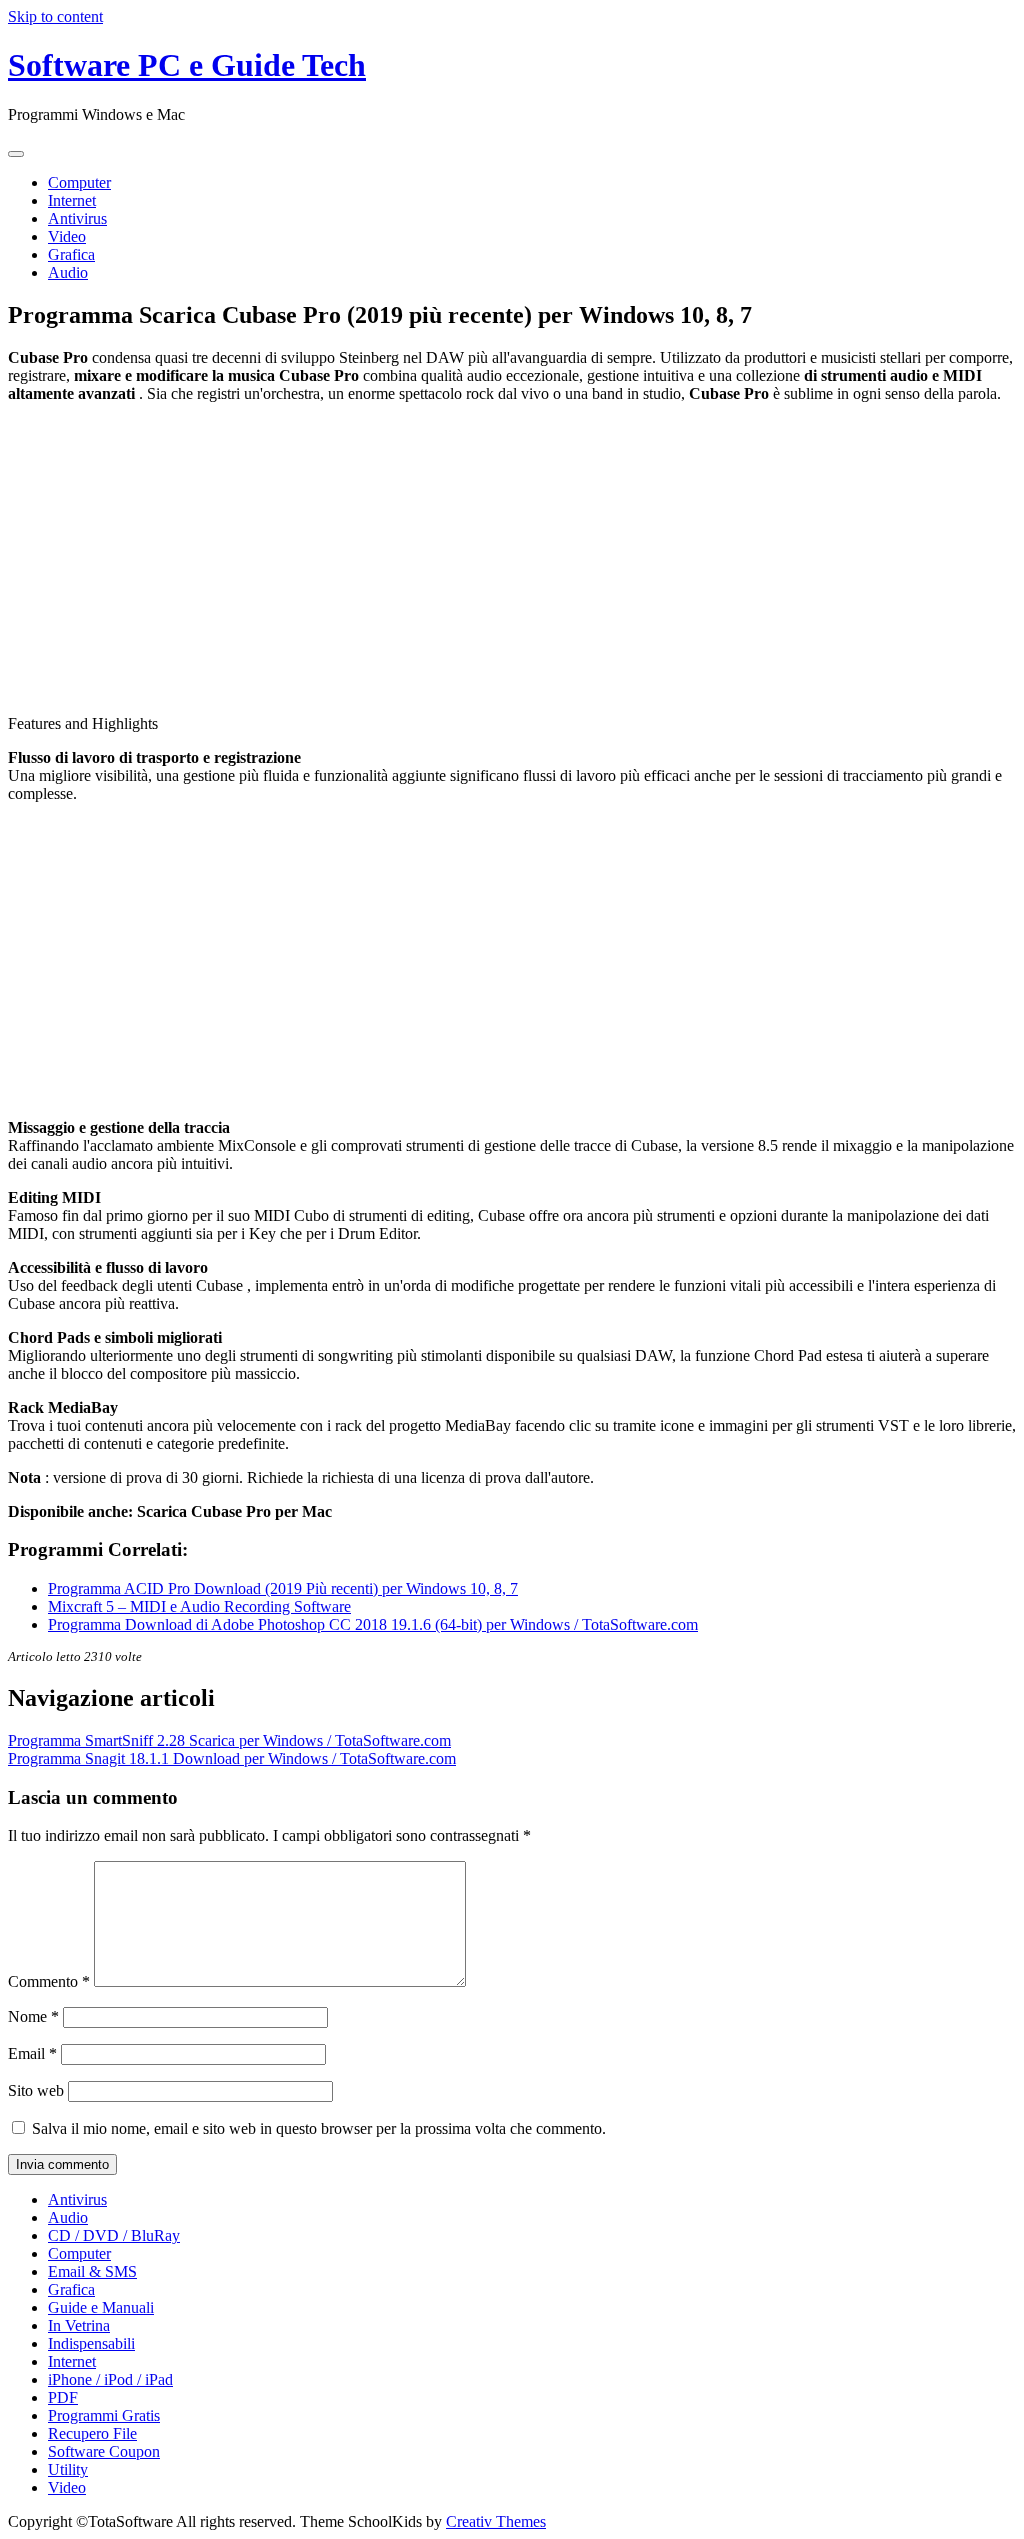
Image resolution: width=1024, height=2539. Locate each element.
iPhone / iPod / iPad (110, 2379)
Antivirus (77, 218)
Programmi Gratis (104, 2415)
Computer (79, 182)
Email (32, 2053)
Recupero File (92, 2433)
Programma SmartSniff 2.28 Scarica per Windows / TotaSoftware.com (229, 1740)
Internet (72, 200)
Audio (68, 272)
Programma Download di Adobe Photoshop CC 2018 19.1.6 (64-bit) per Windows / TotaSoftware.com (373, 1624)
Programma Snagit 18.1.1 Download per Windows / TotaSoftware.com (232, 1758)
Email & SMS (92, 2271)
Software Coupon (104, 2451)
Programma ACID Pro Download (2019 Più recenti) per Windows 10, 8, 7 (283, 1588)
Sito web (36, 2090)
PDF (63, 2397)
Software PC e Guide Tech (187, 65)
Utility (68, 2469)
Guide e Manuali (101, 2307)
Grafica (71, 254)
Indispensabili (91, 2343)
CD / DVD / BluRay (114, 2235)
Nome (33, 2016)
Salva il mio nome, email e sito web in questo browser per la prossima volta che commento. (319, 2128)
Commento (49, 1981)
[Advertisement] (512, 559)
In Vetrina (79, 2325)
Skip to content (55, 16)
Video (67, 236)
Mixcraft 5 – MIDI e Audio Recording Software (199, 1606)
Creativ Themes (496, 2521)
